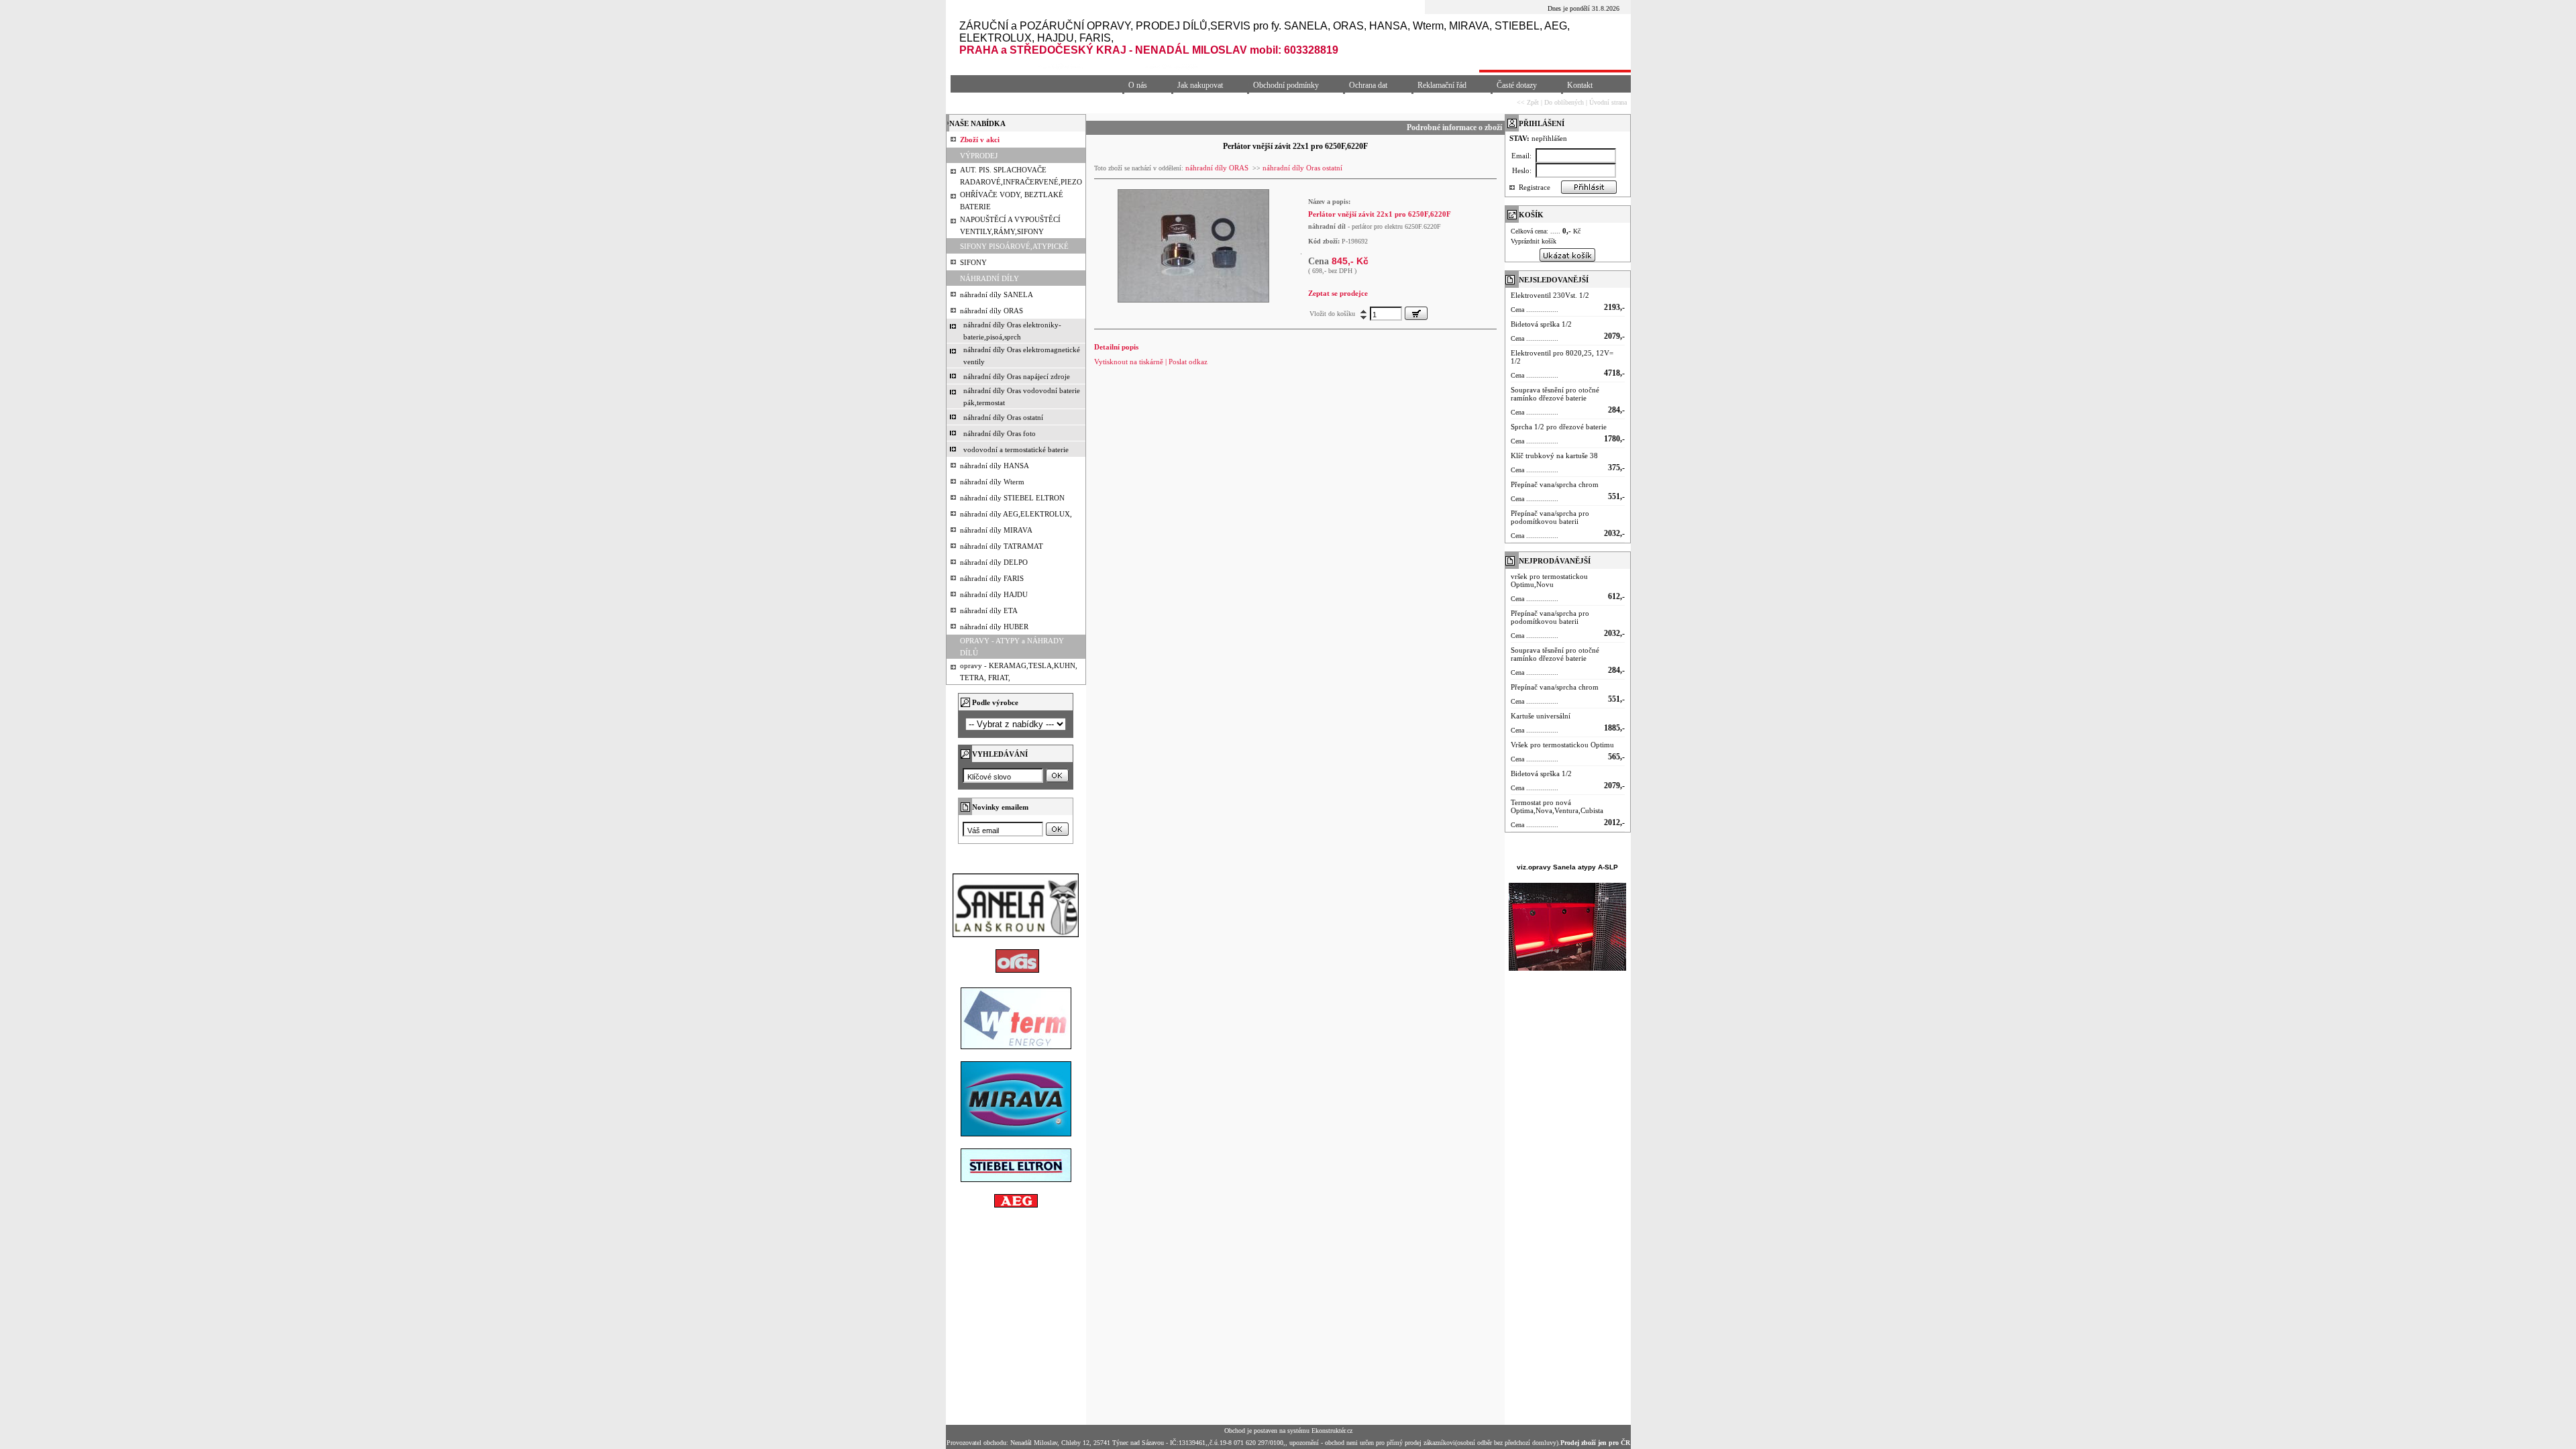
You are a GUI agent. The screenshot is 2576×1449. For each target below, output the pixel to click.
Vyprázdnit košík (1534, 241)
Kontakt (1580, 85)
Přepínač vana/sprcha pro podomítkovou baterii (1550, 517)
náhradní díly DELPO (994, 562)
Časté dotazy (1517, 85)
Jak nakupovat (1200, 85)
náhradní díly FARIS (992, 578)
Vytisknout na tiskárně (1129, 362)
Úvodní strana (1608, 102)
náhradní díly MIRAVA (996, 530)
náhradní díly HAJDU (994, 594)
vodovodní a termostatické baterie (1016, 449)
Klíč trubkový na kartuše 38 (1554, 455)
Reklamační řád (1442, 85)
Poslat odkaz (1188, 362)
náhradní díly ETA (989, 610)
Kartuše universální (1541, 716)
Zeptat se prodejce (1338, 293)
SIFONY (973, 262)
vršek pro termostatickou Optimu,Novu (1549, 580)
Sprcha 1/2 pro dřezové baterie (1559, 427)
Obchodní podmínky (1286, 85)
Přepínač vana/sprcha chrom (1555, 484)
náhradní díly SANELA (997, 294)
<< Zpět (1528, 102)
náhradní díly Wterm (992, 482)
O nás (1138, 85)
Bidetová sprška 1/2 (1541, 324)
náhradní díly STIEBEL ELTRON (1012, 498)
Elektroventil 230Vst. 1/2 (1550, 295)
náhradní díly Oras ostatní (1003, 417)
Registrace (1535, 187)
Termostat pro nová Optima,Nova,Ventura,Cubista (1557, 806)
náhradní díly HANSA (995, 466)
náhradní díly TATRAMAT (1002, 546)
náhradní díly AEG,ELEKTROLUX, (1016, 514)
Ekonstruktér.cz (1332, 1431)
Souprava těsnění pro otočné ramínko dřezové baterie (1555, 394)
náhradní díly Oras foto (1000, 433)
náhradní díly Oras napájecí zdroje (1017, 376)
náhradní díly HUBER (994, 627)
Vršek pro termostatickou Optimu (1562, 745)
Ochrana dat (1368, 85)
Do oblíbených (1564, 102)
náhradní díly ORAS (991, 311)
